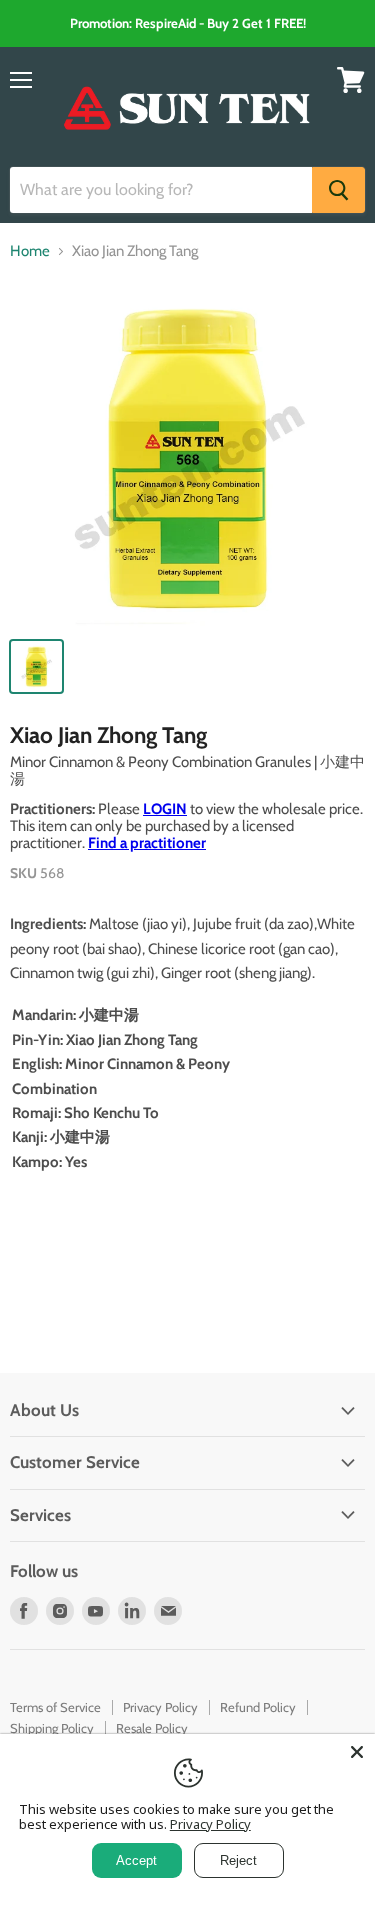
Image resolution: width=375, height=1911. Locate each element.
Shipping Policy (52, 1728)
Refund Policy (258, 1707)
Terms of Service (55, 1707)
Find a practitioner (147, 843)
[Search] (338, 190)
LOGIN (165, 809)
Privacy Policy (160, 1707)
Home (30, 251)
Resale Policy (152, 1728)
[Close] (357, 1752)
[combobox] (161, 190)
